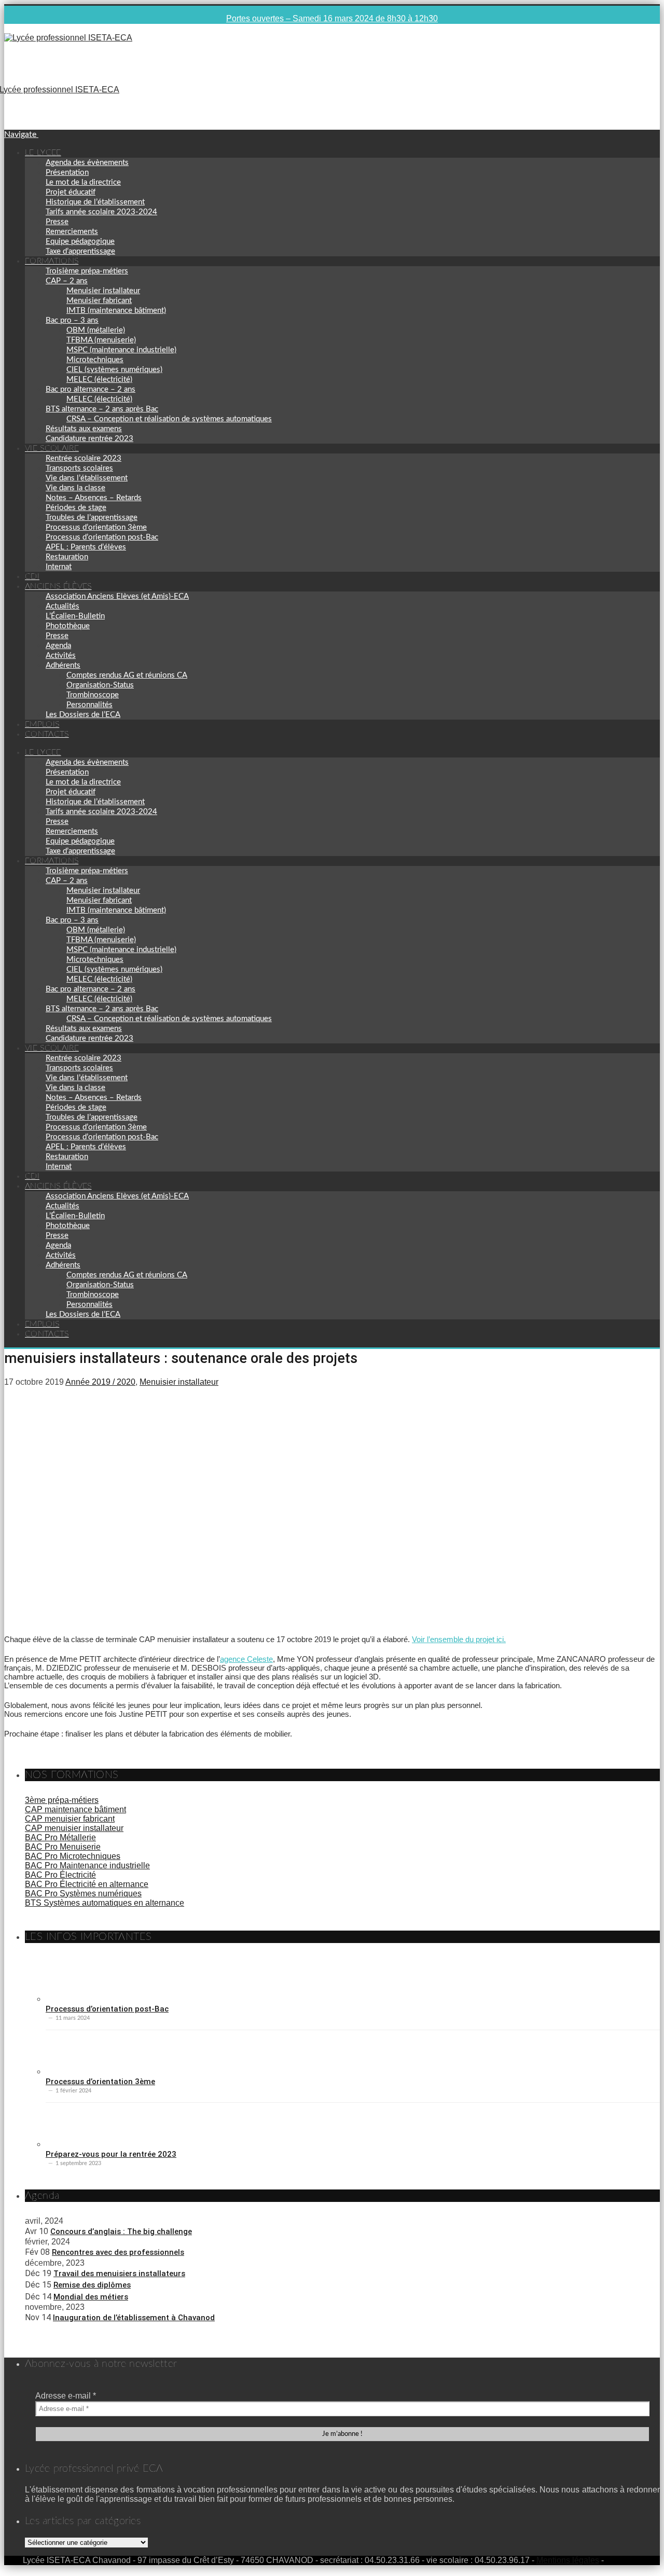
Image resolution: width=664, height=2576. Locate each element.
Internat (59, 567)
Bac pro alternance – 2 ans (91, 389)
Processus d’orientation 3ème (96, 527)
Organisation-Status (100, 685)
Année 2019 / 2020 (100, 1382)
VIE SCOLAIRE (52, 448)
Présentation (67, 173)
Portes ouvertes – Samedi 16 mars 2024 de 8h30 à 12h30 (332, 18)
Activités (61, 656)
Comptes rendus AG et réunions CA (127, 675)
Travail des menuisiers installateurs (119, 2274)
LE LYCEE (43, 153)
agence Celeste (246, 1659)
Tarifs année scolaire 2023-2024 (101, 212)
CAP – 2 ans (67, 281)
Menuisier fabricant (99, 301)
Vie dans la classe (75, 488)
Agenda (58, 646)
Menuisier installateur (103, 291)
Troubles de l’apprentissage (92, 518)
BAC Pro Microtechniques (73, 1856)
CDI (32, 576)
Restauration (67, 557)
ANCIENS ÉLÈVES (58, 586)
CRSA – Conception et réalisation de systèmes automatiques (169, 419)
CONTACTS (47, 734)
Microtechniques (95, 360)
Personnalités (89, 705)
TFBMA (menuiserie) (101, 340)
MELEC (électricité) (99, 380)
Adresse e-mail (66, 2396)
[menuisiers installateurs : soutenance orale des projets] (183, 1622)
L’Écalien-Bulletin (75, 616)
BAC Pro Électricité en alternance (87, 1884)
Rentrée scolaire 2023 (84, 458)
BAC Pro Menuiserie (63, 1847)
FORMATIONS (52, 261)
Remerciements (72, 232)
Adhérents (63, 665)
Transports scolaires (79, 468)
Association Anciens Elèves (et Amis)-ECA (117, 596)
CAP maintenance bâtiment (75, 1809)
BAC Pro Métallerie (60, 1837)
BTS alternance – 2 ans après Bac (102, 409)
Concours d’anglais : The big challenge (121, 2231)
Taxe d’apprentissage (80, 251)
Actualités (63, 606)
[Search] (7, 47)
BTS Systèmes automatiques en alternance (105, 1903)
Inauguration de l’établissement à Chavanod (134, 2318)
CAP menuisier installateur (74, 1828)
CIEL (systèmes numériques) (114, 370)
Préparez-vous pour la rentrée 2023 (111, 2154)
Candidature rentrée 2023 (89, 439)
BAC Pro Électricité (60, 1875)
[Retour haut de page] (657, 2568)
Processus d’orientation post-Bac (102, 537)
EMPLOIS (42, 724)
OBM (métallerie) (96, 330)
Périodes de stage (76, 508)
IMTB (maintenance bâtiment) (116, 311)
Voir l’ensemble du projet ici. (459, 1639)
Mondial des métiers (91, 2297)
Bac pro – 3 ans (72, 320)
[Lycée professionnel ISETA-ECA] (68, 38)
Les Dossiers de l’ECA (83, 715)
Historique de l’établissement (95, 202)
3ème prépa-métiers (62, 1800)
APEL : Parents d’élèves (86, 547)
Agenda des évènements (87, 163)
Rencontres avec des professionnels (118, 2252)
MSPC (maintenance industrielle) (121, 350)
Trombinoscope (93, 695)
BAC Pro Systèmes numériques (83, 1893)
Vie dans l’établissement (87, 478)
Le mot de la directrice (83, 182)
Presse (57, 222)
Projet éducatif (71, 192)
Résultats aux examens (84, 429)
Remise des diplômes (92, 2285)
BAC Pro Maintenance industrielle (87, 1865)
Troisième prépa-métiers (87, 271)
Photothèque (68, 626)
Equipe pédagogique (80, 242)
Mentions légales (568, 2560)
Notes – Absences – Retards (94, 498)
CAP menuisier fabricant (70, 1819)
